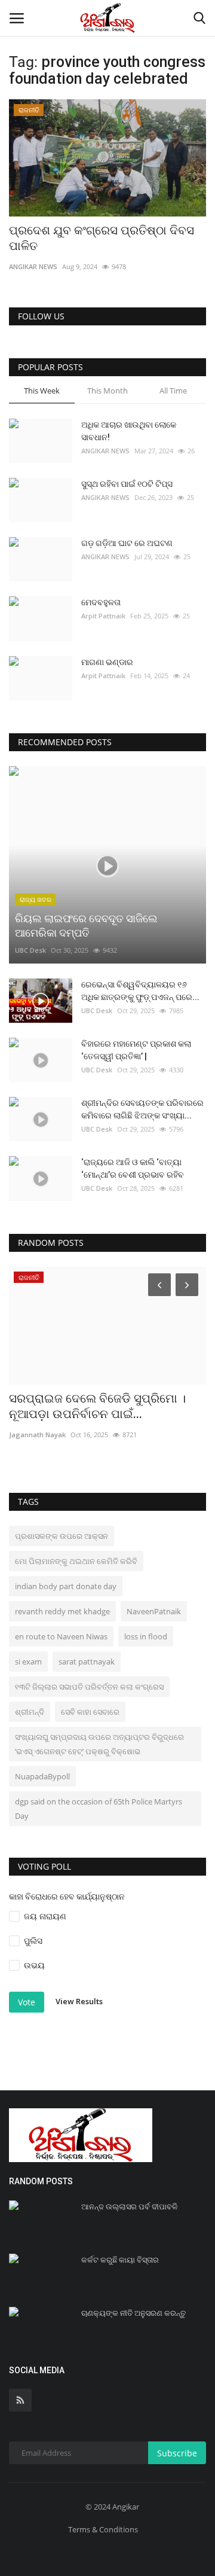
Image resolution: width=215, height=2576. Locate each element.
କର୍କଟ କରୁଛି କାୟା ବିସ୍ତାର (120, 2260)
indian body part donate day (66, 1586)
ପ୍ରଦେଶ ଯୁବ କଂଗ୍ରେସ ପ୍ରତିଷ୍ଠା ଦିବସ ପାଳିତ (102, 238)
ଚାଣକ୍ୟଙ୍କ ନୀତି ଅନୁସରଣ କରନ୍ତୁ (133, 2313)
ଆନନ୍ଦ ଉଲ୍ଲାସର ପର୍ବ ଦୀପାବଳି (129, 2207)
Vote (27, 2002)
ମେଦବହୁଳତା (101, 602)
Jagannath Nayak (37, 1435)
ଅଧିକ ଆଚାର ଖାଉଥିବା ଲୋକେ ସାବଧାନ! (129, 431)
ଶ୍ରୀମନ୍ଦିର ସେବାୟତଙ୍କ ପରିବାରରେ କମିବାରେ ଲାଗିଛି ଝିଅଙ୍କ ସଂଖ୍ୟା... (142, 1109)
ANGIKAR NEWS (33, 266)
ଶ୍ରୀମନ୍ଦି (30, 1712)
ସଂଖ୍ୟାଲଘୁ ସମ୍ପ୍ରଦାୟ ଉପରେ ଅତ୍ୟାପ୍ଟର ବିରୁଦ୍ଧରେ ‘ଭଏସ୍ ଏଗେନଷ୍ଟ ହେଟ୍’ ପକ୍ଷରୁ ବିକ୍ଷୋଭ (99, 1744)
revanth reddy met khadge (62, 1611)
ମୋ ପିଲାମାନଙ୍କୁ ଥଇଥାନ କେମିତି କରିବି (76, 1561)
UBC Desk (30, 950)
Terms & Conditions (103, 2529)
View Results (79, 2001)
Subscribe (177, 2453)
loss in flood (146, 1636)
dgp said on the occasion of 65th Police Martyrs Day (99, 1809)
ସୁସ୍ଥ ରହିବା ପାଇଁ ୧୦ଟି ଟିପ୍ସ (127, 484)
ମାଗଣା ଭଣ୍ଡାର (107, 662)
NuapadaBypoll (42, 1776)
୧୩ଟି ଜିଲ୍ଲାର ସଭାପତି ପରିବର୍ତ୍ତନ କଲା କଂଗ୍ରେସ (89, 1687)
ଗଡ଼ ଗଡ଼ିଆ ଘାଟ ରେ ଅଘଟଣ (127, 543)
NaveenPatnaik (154, 1611)
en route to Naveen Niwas (61, 1636)
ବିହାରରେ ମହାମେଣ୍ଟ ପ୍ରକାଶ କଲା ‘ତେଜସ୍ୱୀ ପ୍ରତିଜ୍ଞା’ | (136, 1050)
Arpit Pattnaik (103, 616)
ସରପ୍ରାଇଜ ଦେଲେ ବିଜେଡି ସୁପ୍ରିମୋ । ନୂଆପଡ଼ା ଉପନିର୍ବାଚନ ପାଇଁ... (97, 1406)
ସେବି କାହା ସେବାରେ (90, 1712)
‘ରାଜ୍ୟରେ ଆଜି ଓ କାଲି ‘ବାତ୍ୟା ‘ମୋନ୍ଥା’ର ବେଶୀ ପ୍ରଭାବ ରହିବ (133, 1168)
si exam (28, 1662)
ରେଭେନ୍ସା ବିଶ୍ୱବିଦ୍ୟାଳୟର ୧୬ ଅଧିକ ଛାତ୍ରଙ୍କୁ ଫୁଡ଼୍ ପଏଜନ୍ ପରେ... (140, 991)
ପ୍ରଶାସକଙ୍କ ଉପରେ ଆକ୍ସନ (62, 1536)
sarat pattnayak (87, 1662)
